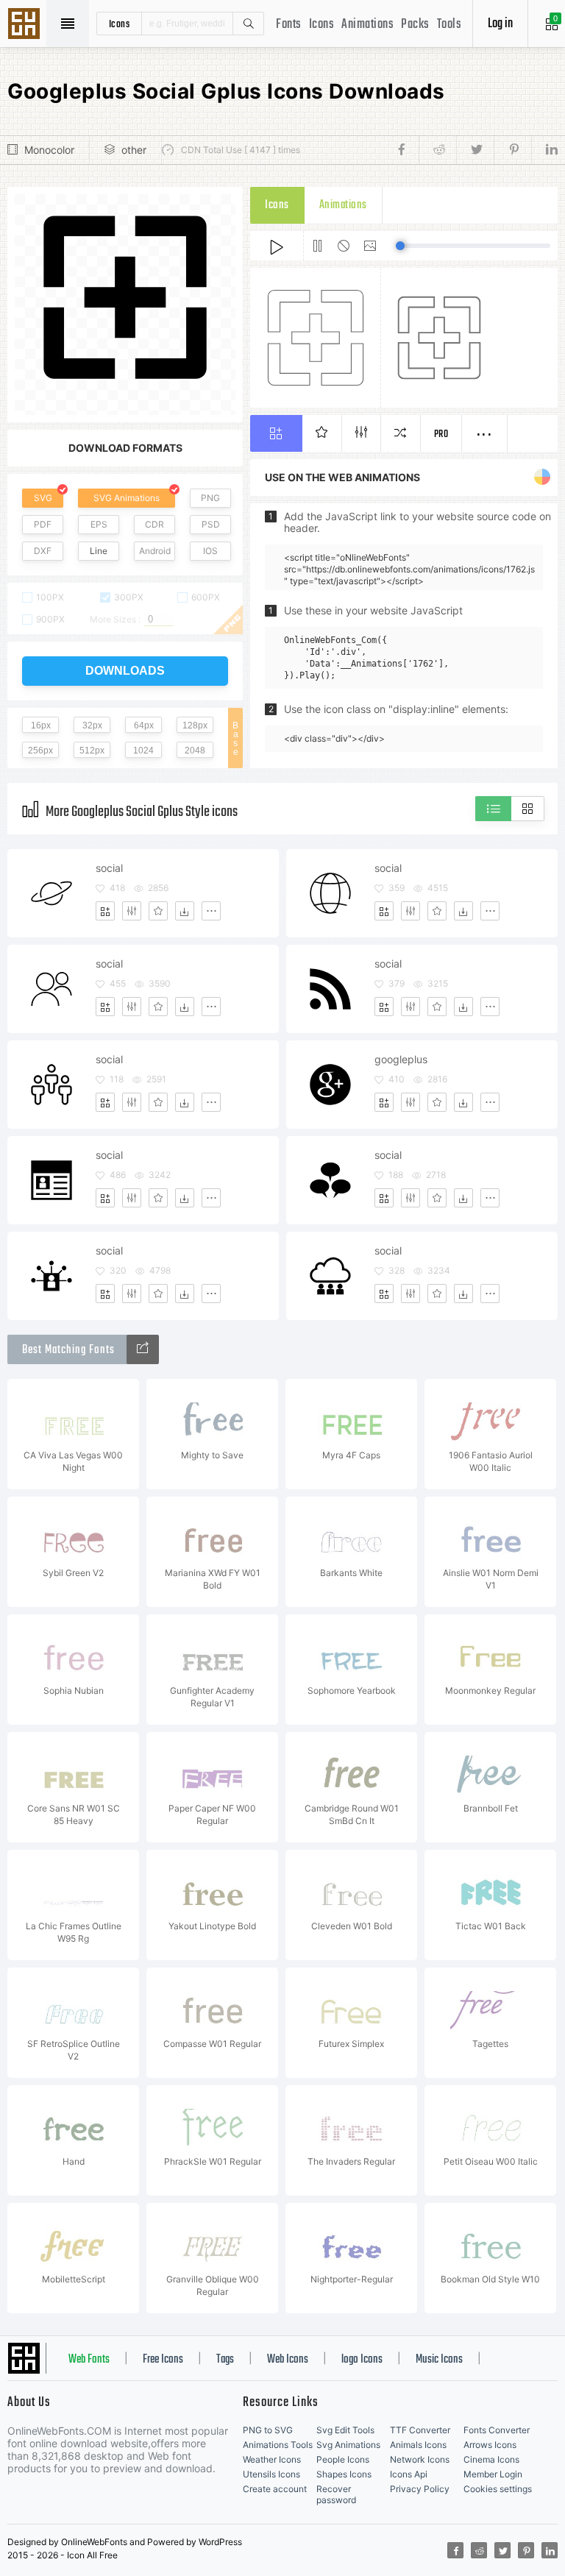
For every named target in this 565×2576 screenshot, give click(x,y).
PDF (43, 524)
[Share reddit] (437, 150)
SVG (43, 498)
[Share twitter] (475, 150)
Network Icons (420, 2459)
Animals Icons (418, 2445)
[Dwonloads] (185, 911)
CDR (154, 524)
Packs (415, 25)
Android (155, 551)
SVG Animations (127, 498)
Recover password (336, 2494)
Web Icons (288, 2360)
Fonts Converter (497, 2430)
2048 (195, 751)
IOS (210, 551)
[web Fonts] (143, 1349)
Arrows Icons (490, 2445)
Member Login (493, 2474)
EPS (99, 524)
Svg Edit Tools (345, 2430)
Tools (449, 25)
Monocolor (49, 150)
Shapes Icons (344, 2474)
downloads (125, 671)
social (109, 868)
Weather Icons (272, 2459)
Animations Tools (278, 2445)
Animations (367, 25)
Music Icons (439, 2360)
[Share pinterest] (512, 150)
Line (99, 551)
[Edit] (132, 911)
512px (92, 751)
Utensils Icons (271, 2474)
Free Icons (163, 2360)
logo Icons (362, 2360)
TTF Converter (420, 2430)
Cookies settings (498, 2489)
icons (120, 24)
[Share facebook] (406, 150)
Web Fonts (89, 2360)
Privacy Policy (420, 2489)
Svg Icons (26, 25)
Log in (500, 24)
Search (248, 24)
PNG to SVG (268, 2430)
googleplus (401, 1059)
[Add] (105, 911)
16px (41, 725)
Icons (322, 25)
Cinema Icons (491, 2459)
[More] (211, 911)
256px (40, 751)
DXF (43, 551)
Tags (225, 2360)
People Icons (343, 2459)
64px (144, 725)
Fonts (289, 25)
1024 (143, 751)
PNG (210, 498)
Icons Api (409, 2474)
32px (92, 725)
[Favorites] (158, 911)
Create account (275, 2489)
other (134, 150)
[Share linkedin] (544, 150)
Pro (441, 434)
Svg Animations (348, 2445)
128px (195, 725)
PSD (211, 524)
